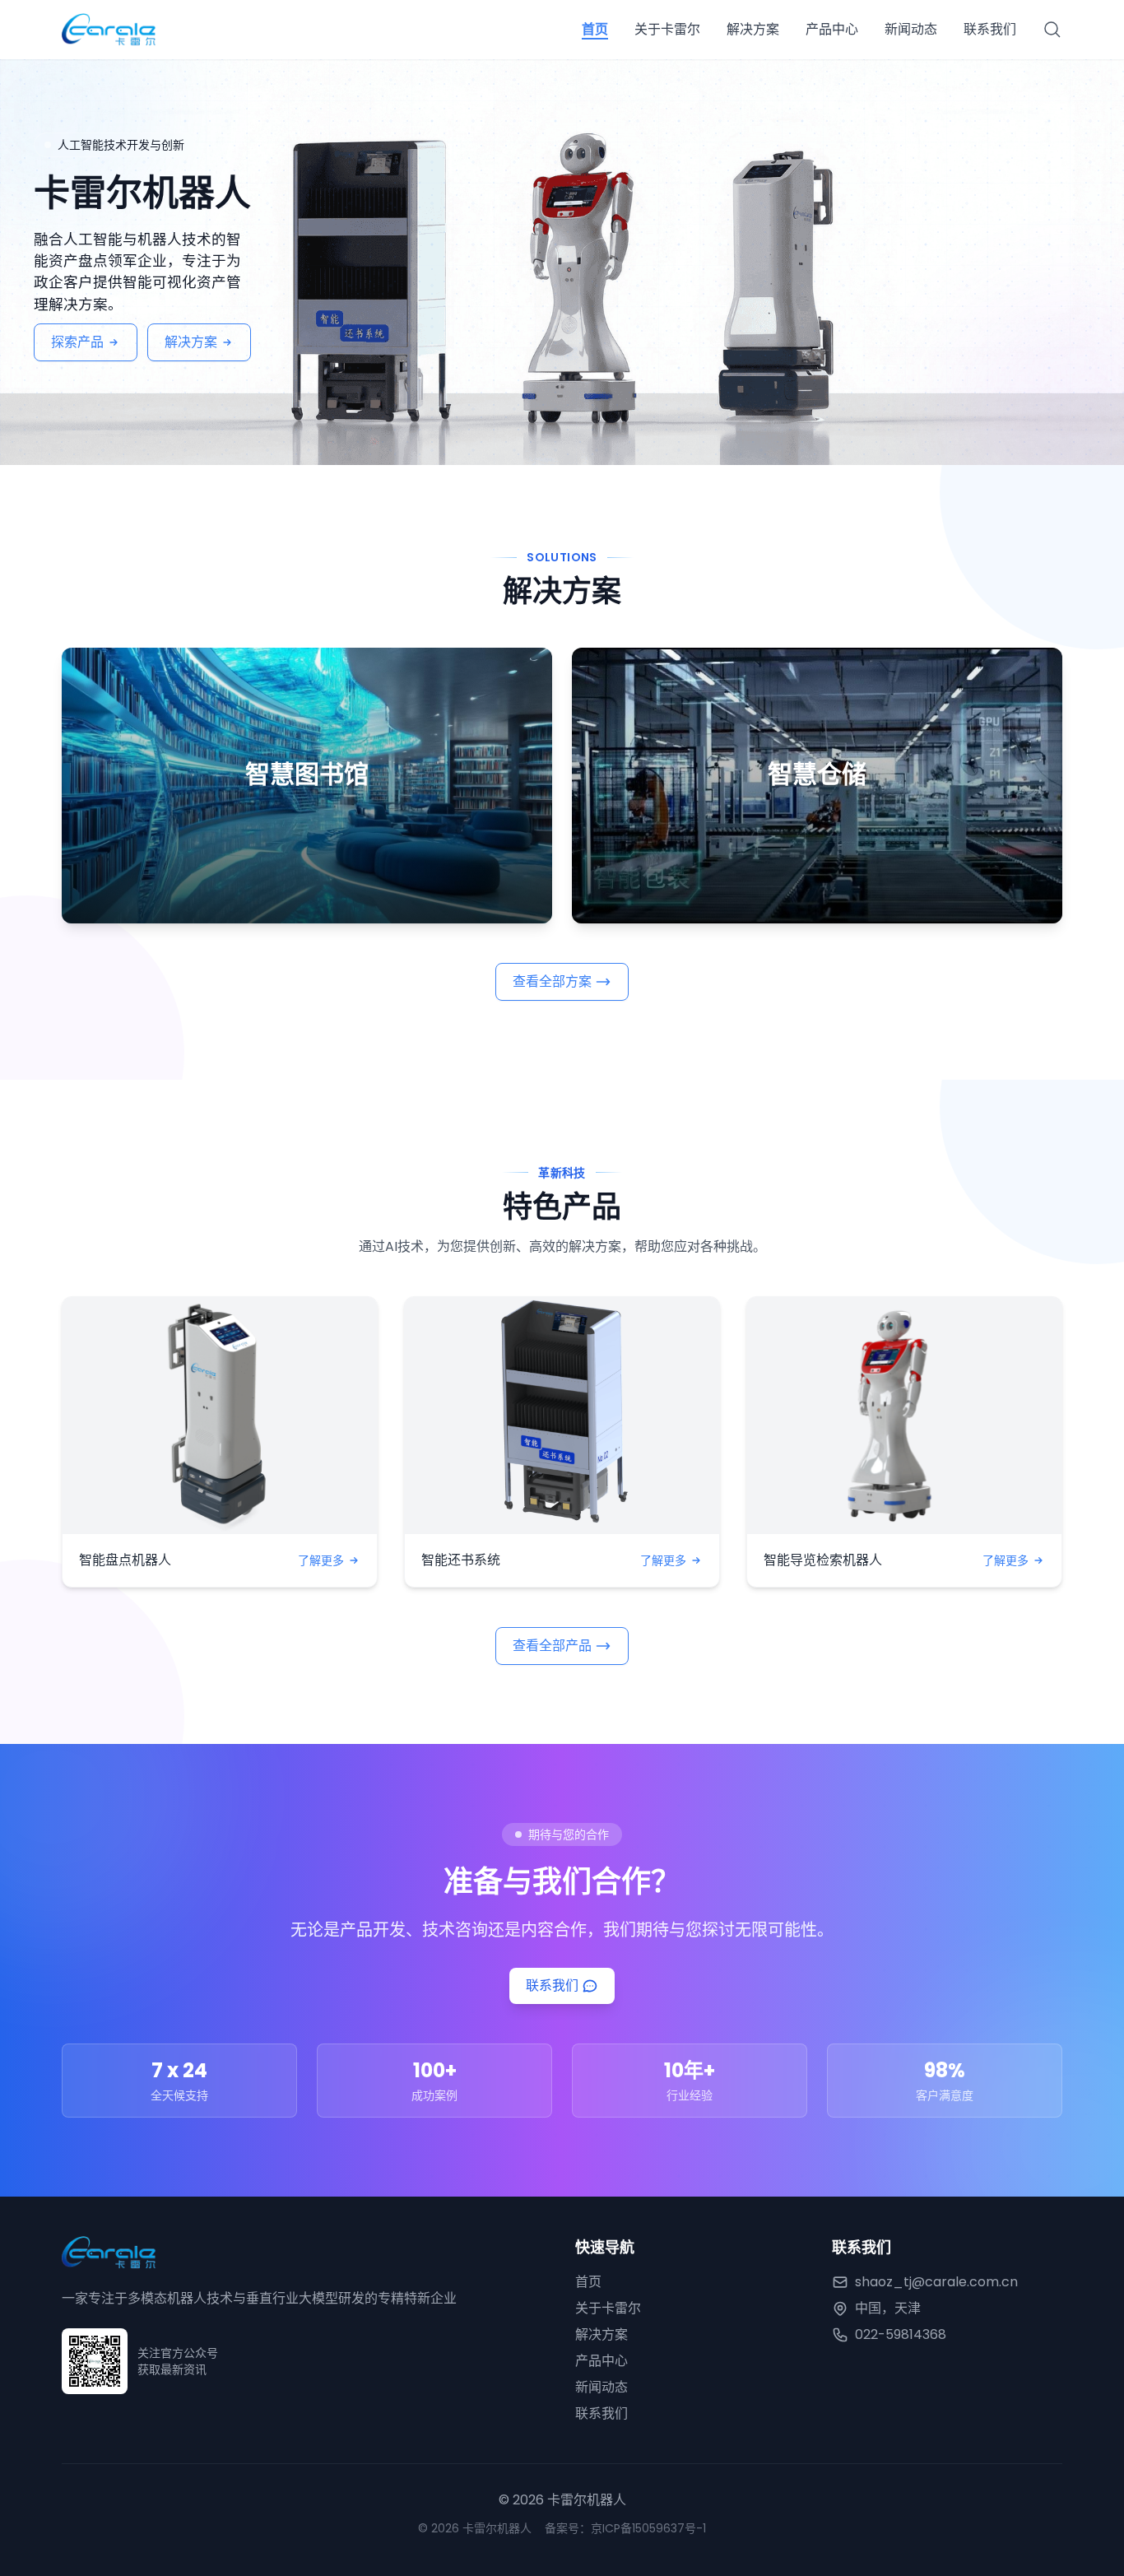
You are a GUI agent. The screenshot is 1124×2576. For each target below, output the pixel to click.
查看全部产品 (552, 1646)
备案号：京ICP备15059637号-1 (625, 2528)
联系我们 (990, 29)
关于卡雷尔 (667, 29)
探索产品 (77, 342)
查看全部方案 (552, 981)
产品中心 (832, 29)
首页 (595, 29)
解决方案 (753, 29)
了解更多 (321, 1560)
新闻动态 (911, 29)
